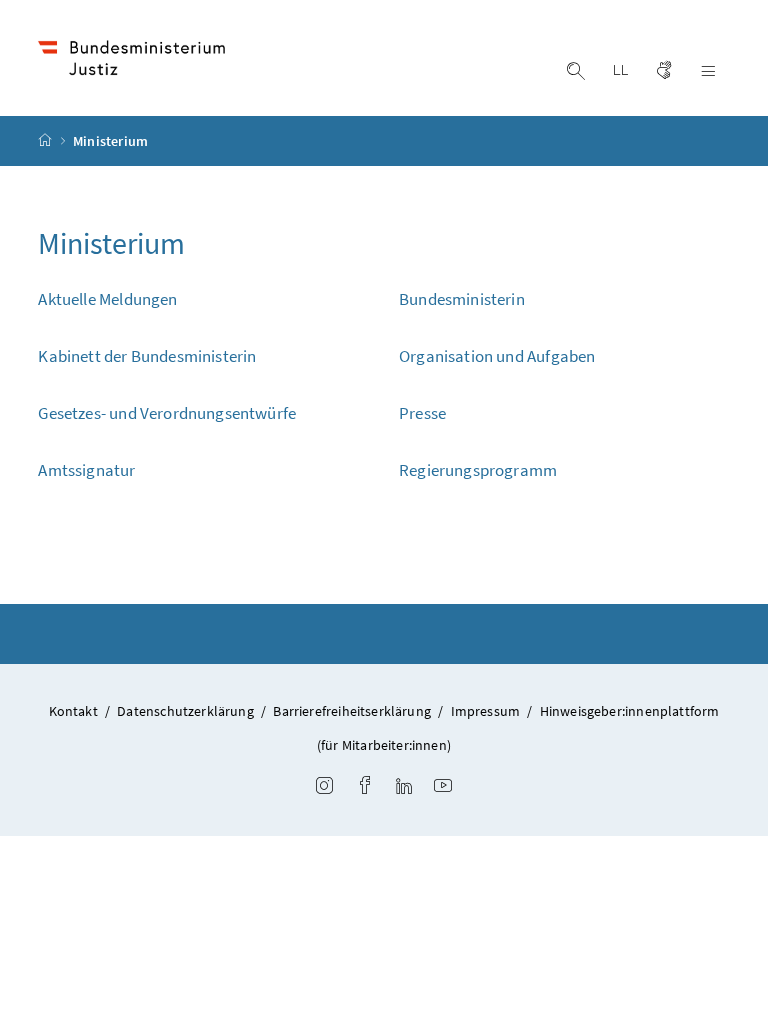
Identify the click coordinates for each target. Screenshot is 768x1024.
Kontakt (73, 711)
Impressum (486, 711)
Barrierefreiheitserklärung (352, 711)
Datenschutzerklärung (185, 711)
